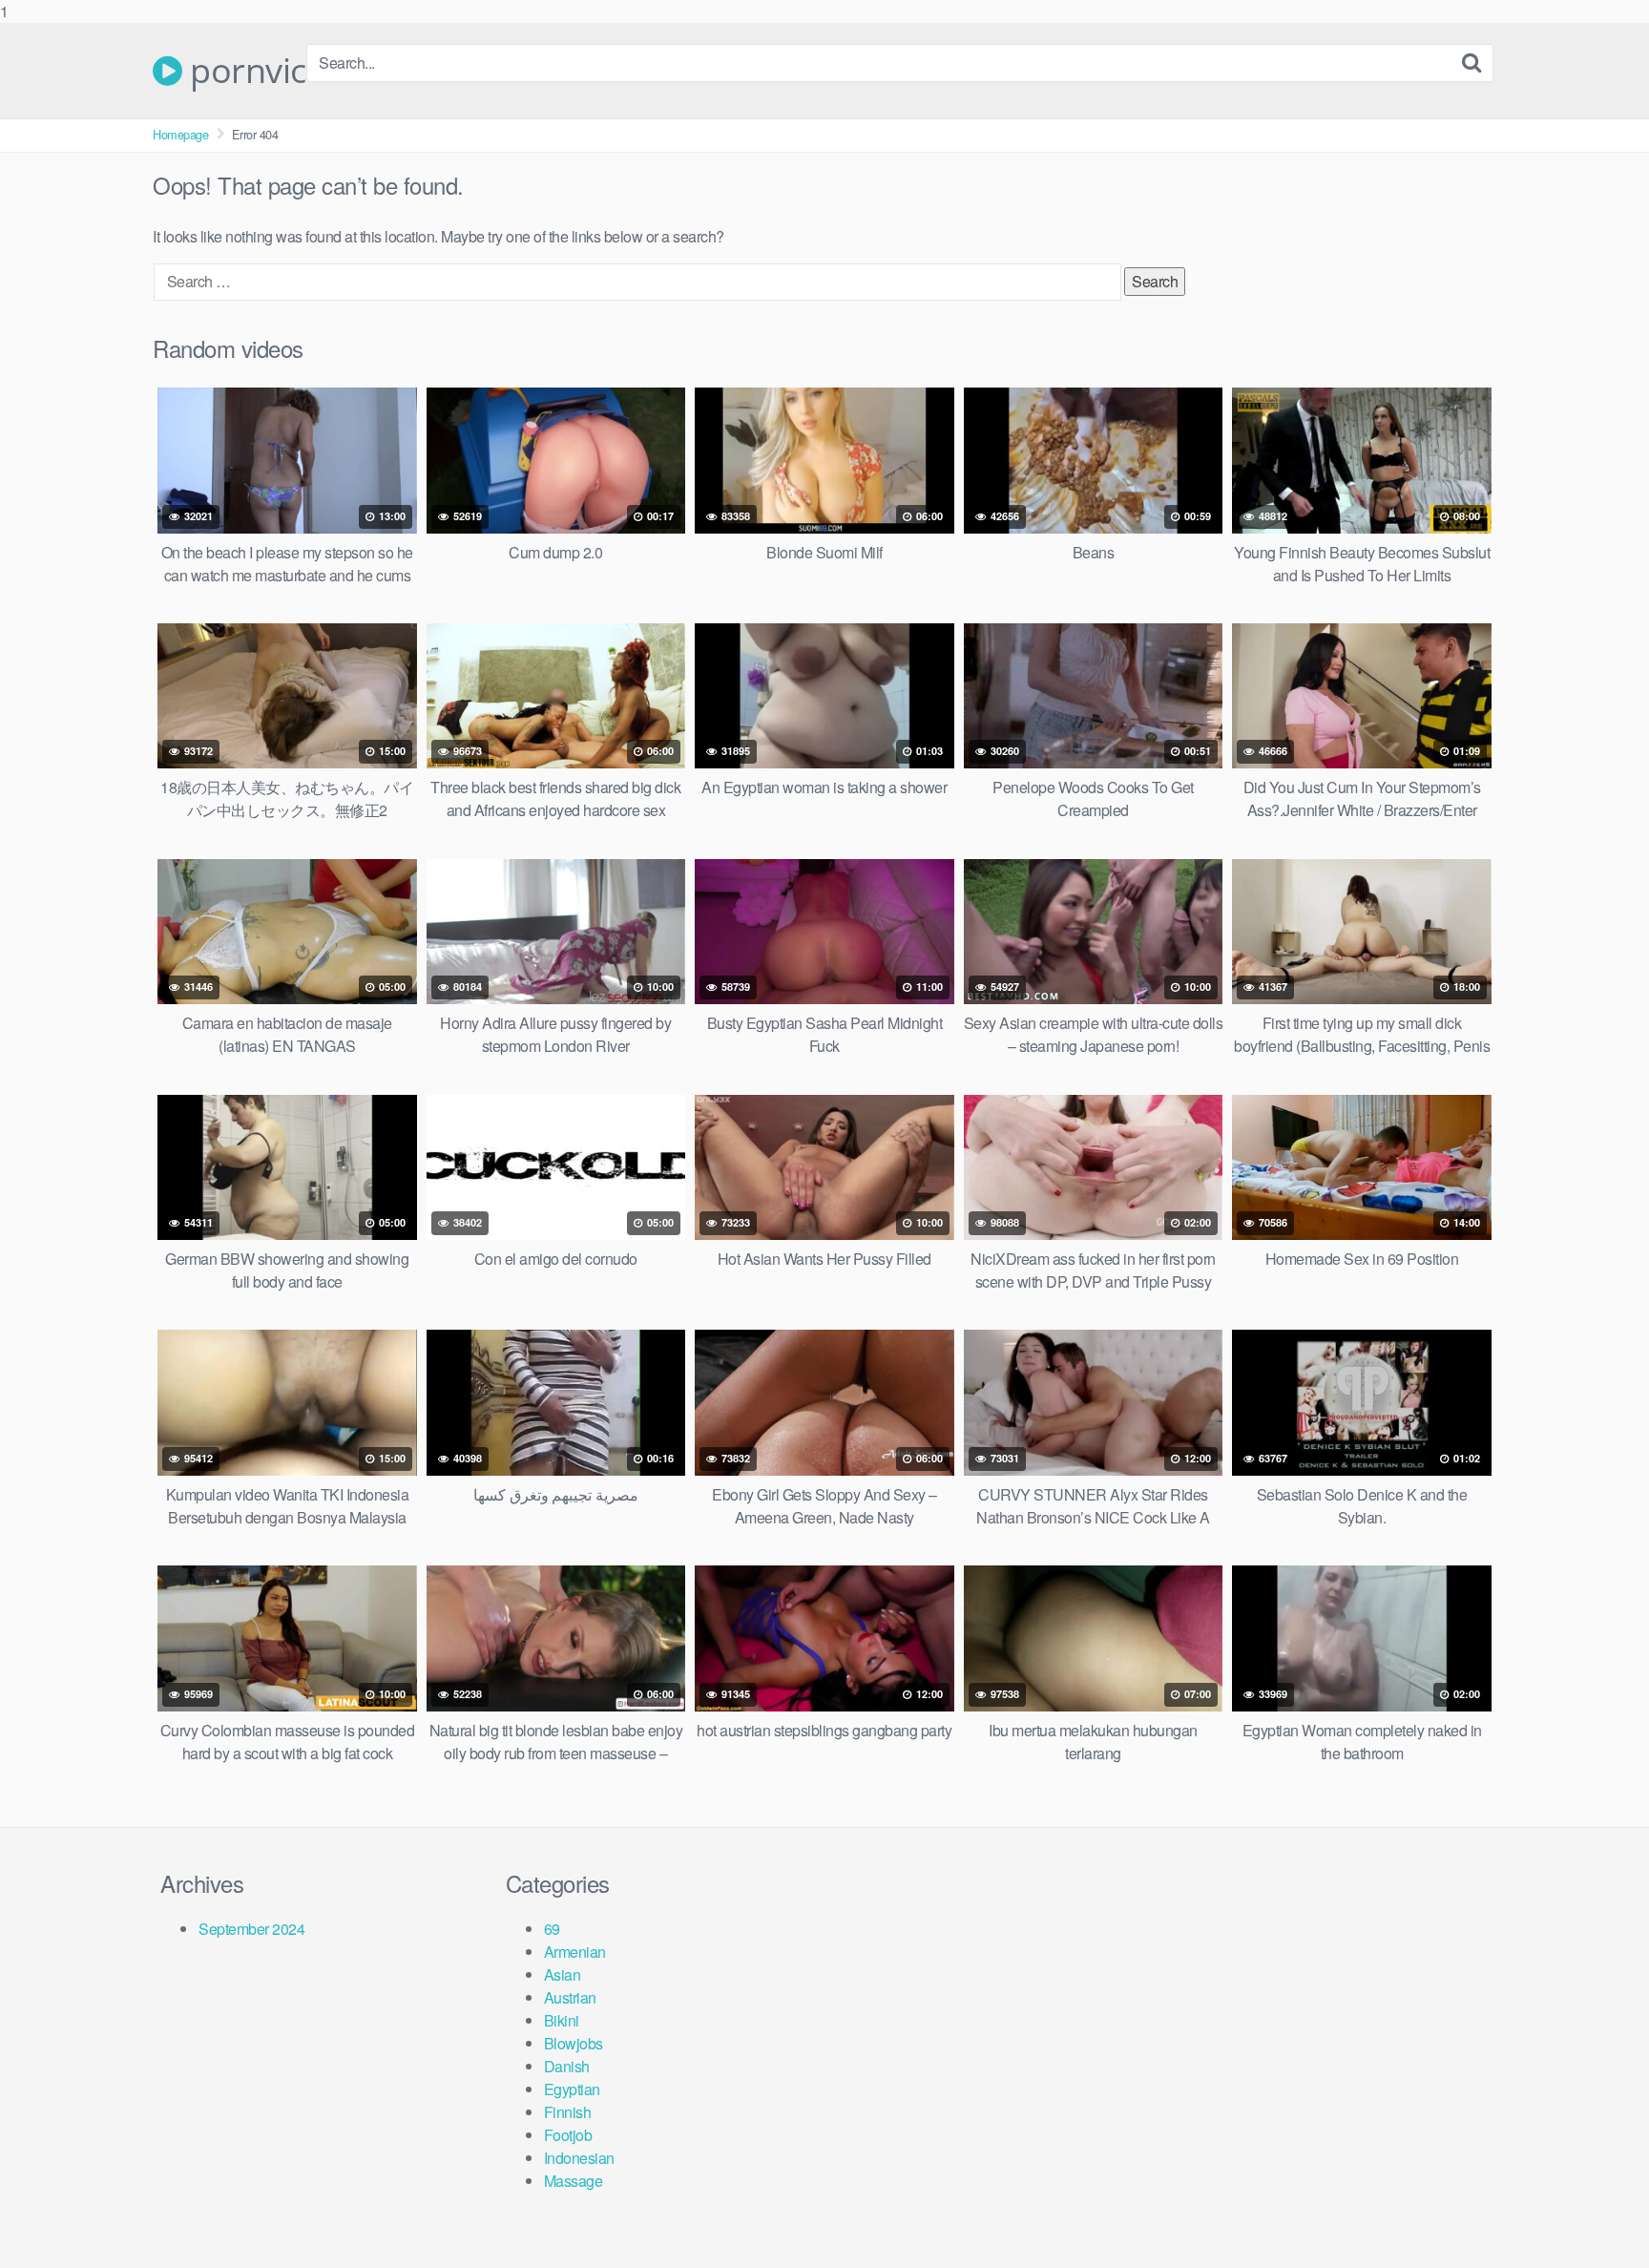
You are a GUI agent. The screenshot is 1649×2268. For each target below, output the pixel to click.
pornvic (244, 71)
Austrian (570, 1997)
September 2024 (251, 1929)
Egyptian (572, 2089)
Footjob (568, 2135)
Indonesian (579, 2158)
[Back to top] (1597, 2215)
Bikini (562, 2020)
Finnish (568, 2112)
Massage (574, 2181)
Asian (563, 1974)
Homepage (180, 134)
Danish (567, 2066)
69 (552, 1929)
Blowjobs (574, 2043)
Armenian (575, 1952)
